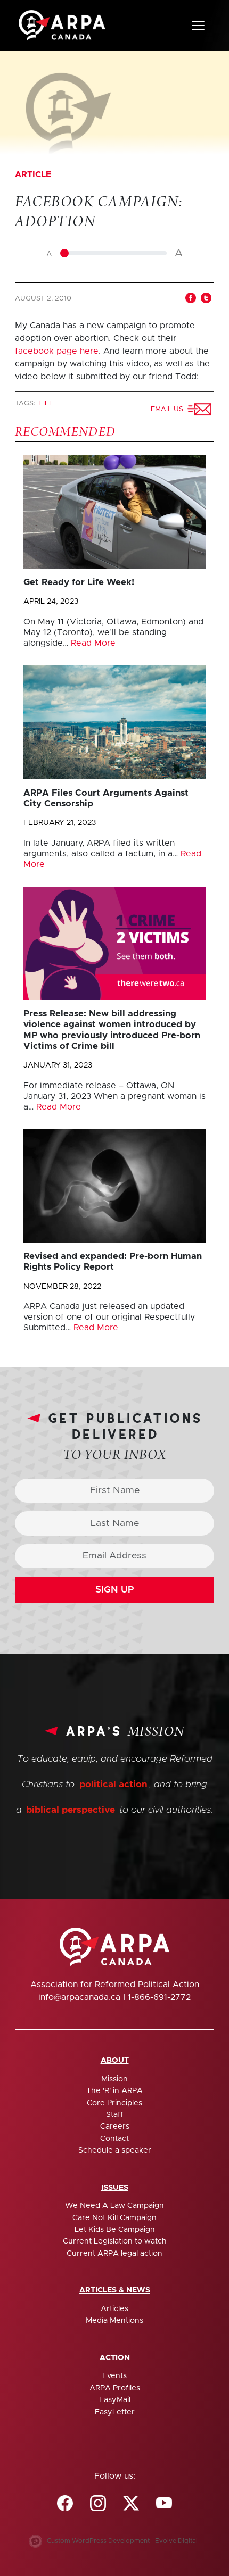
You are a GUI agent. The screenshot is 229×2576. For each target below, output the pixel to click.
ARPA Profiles (115, 2388)
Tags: (26, 403)
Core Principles (114, 2103)
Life (46, 403)
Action (115, 2358)
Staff (114, 2115)
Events (114, 2376)
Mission (114, 2079)
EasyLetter (115, 2412)
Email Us (169, 409)
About (115, 2061)
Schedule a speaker (115, 2150)
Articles (114, 2309)
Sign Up (115, 1590)
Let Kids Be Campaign (115, 2230)
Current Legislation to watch (115, 2241)
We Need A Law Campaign (114, 2206)
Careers (115, 2127)
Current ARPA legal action (114, 2254)
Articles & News (115, 2290)
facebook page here (57, 351)
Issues (115, 2188)
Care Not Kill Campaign (114, 2218)
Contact (114, 2139)
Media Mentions (114, 2321)
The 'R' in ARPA (114, 2091)
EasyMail (115, 2400)
